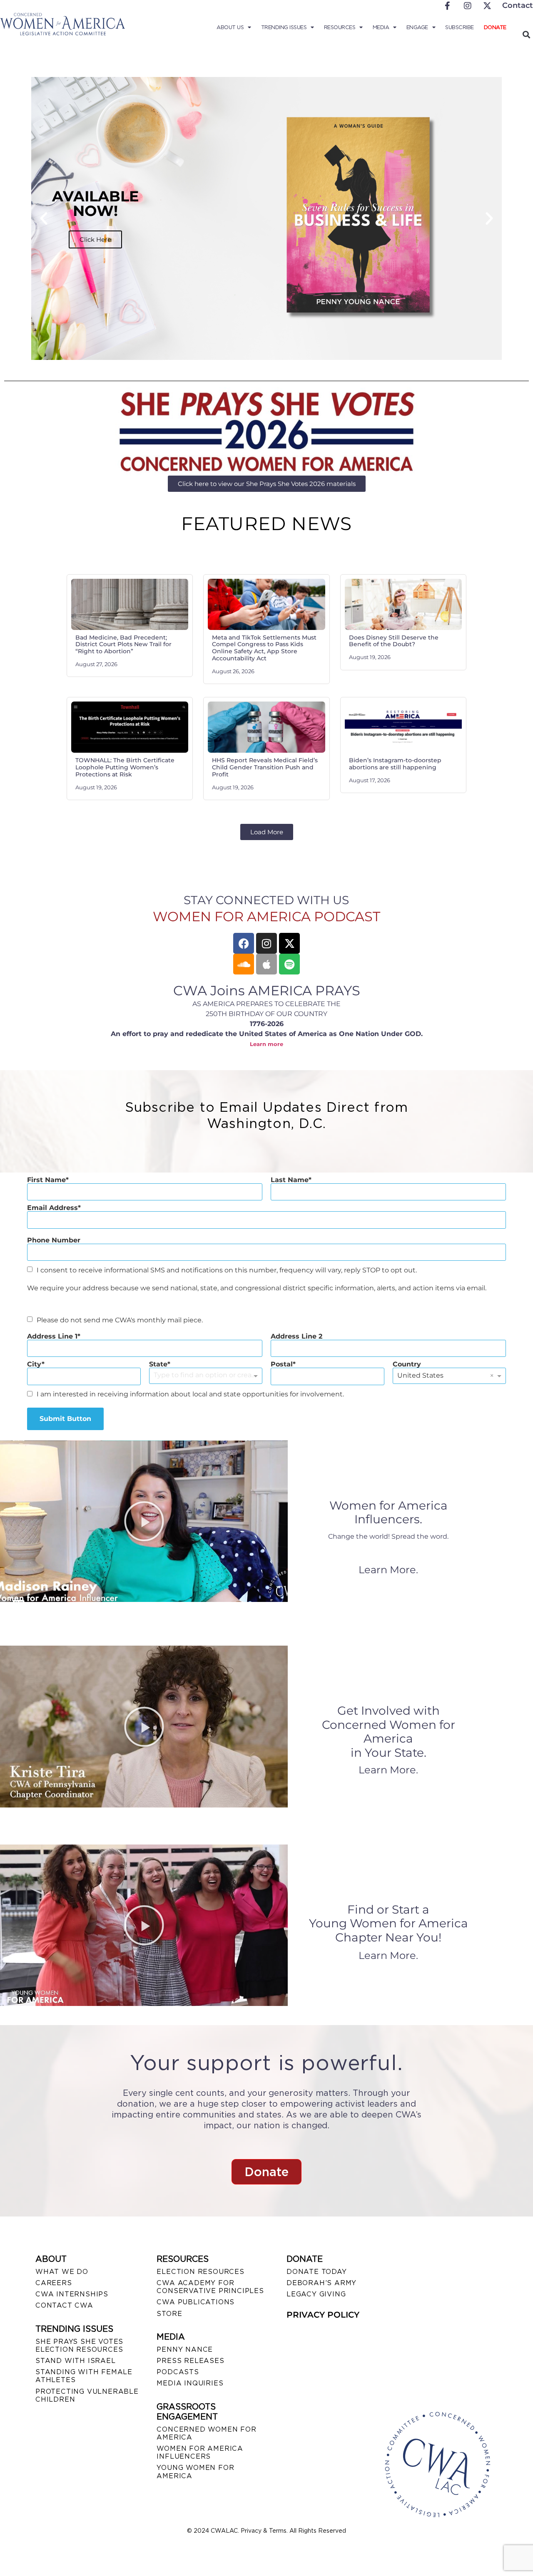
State (158, 1364)
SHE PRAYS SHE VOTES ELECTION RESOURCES (79, 2345)
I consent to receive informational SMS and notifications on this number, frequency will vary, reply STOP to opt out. (227, 1270)
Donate (495, 27)
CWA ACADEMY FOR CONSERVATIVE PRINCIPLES (210, 2287)
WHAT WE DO (62, 2272)
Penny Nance (185, 2349)
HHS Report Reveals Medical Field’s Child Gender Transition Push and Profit (265, 767)
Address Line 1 (52, 1336)
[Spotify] (289, 964)
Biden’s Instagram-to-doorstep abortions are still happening (395, 764)
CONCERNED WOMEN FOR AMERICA (206, 2433)
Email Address (52, 1208)
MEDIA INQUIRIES (190, 2383)
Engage (417, 27)
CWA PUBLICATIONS (196, 2302)
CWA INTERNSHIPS (72, 2294)
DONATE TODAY (317, 2272)
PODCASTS (178, 2372)
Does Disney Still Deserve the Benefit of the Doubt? (394, 641)
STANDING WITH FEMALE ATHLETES (84, 2376)
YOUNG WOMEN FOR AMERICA (195, 2472)
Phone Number (54, 1240)
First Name (46, 1180)
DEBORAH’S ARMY (321, 2283)
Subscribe (460, 27)
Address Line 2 (296, 1336)
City (34, 1364)
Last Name (290, 1180)
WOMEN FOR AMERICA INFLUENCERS (200, 2452)
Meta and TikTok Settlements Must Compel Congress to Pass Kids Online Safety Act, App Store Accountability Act (264, 648)
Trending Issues (284, 27)
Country (407, 1364)
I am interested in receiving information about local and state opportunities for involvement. (190, 1394)
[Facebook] (244, 943)
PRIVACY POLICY (323, 2315)
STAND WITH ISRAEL (76, 2361)
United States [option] (420, 1375)
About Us (230, 27)
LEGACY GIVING (316, 2294)
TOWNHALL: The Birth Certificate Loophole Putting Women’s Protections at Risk (125, 767)
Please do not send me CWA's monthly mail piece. (120, 1320)
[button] (44, 218)
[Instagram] (266, 943)
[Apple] (266, 964)
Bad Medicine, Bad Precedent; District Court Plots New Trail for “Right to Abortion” (123, 645)
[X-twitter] (289, 943)
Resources (340, 27)
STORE (169, 2314)
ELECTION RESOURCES (200, 2272)
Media (381, 27)
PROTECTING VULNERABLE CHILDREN (87, 2395)
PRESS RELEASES (190, 2361)
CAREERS (54, 2283)
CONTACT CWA (64, 2305)
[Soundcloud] (244, 964)
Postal (282, 1364)
